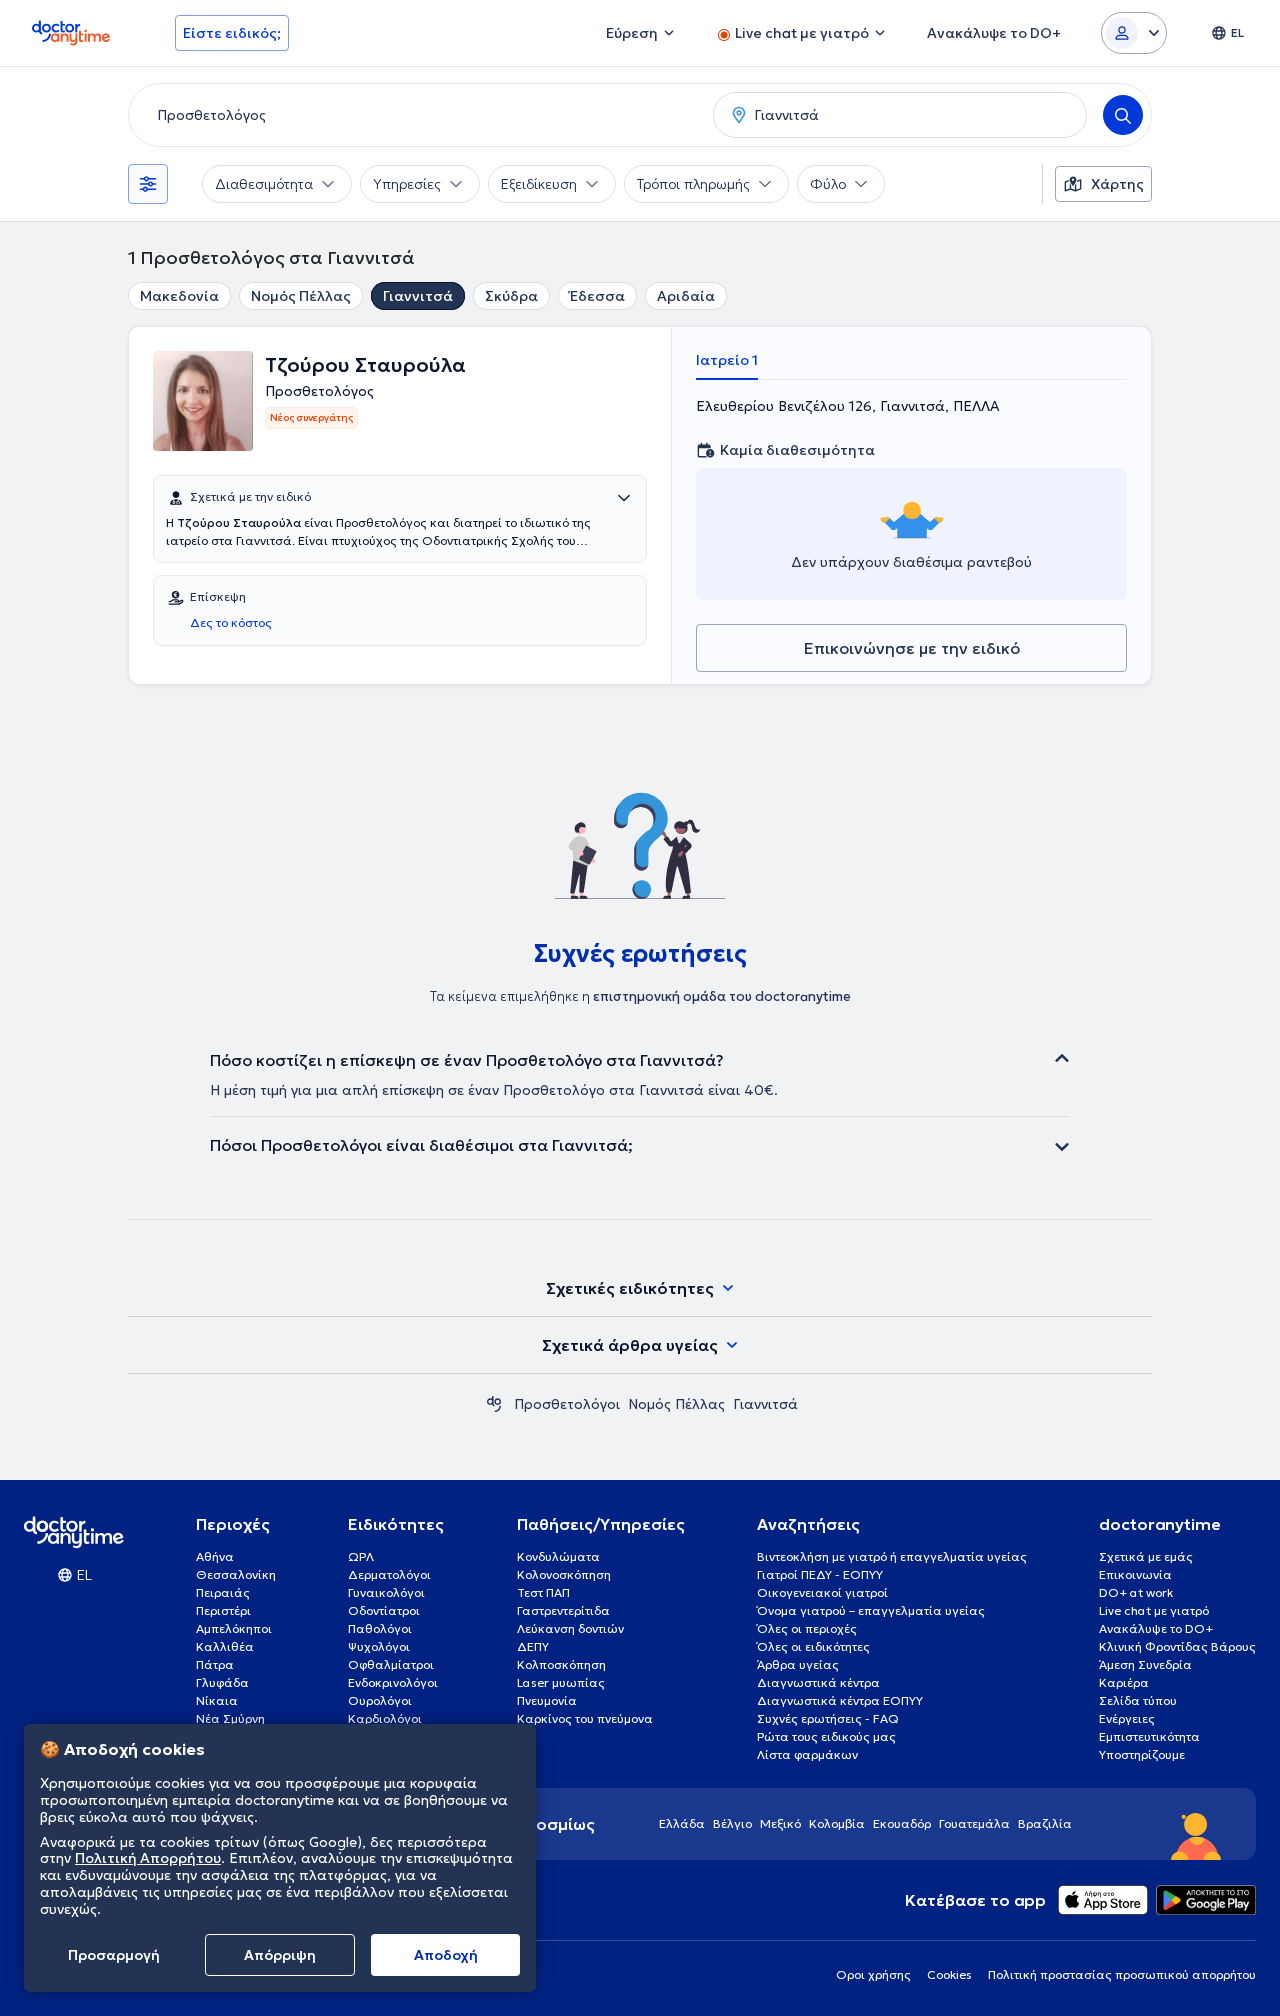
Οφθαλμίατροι (391, 1664)
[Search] (1123, 115)
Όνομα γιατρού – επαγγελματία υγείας (871, 1610)
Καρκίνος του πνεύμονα (585, 1718)
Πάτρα (215, 1664)
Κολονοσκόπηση (564, 1574)
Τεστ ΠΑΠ (543, 1592)
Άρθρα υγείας (798, 1664)
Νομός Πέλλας (301, 296)
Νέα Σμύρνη (230, 1718)
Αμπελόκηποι (234, 1628)
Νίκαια (217, 1700)
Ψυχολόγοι (379, 1646)
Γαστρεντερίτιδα (563, 1610)
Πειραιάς (223, 1592)
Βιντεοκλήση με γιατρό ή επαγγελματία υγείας (892, 1556)
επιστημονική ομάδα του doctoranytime (722, 996)
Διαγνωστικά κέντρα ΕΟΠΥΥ (840, 1700)
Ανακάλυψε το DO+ (1156, 1628)
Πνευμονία (547, 1700)
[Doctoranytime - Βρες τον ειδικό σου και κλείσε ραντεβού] (494, 1404)
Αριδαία (686, 296)
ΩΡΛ (361, 1556)
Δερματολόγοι (389, 1574)
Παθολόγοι (380, 1628)
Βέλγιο (732, 1823)
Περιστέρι (223, 1610)
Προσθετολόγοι (567, 1404)
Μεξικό (780, 1823)
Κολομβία (837, 1823)
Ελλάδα (682, 1823)
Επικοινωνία (1135, 1574)
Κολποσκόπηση (561, 1664)
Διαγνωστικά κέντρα (818, 1682)
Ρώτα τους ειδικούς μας (826, 1736)
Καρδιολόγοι (385, 1718)
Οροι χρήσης (873, 1974)
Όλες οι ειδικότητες (813, 1646)
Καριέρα (1124, 1682)
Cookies (949, 1974)
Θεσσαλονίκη (236, 1574)
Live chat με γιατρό (1154, 1610)
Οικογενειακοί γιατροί (822, 1592)
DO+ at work (1136, 1592)
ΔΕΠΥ (533, 1646)
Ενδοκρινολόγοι (393, 1682)
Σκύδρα (511, 296)
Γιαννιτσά (418, 296)
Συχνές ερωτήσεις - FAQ (828, 1718)
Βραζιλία (1045, 1823)
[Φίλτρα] (148, 184)
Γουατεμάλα (974, 1823)
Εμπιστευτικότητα (1149, 1736)
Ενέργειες (1127, 1718)
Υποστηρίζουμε (1142, 1754)
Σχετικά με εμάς (1146, 1556)
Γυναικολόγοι (386, 1592)
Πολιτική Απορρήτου (148, 1859)
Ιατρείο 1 (727, 360)
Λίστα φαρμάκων (807, 1754)
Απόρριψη (280, 1955)
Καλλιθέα (225, 1646)
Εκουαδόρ (902, 1823)
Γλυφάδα (222, 1682)
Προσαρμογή (114, 1955)
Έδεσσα (597, 296)
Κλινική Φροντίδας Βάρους (1177, 1646)
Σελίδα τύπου (1138, 1700)
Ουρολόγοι (380, 1700)
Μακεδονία (179, 296)
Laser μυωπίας (561, 1682)
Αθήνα (215, 1556)
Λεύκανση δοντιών (570, 1628)
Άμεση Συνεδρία (1145, 1664)
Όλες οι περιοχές (807, 1628)
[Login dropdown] (1134, 33)
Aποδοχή (446, 1955)
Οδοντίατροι (384, 1610)
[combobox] (417, 115)
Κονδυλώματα (558, 1556)
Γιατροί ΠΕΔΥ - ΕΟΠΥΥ (820, 1574)
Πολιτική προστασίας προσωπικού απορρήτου (1122, 1974)
